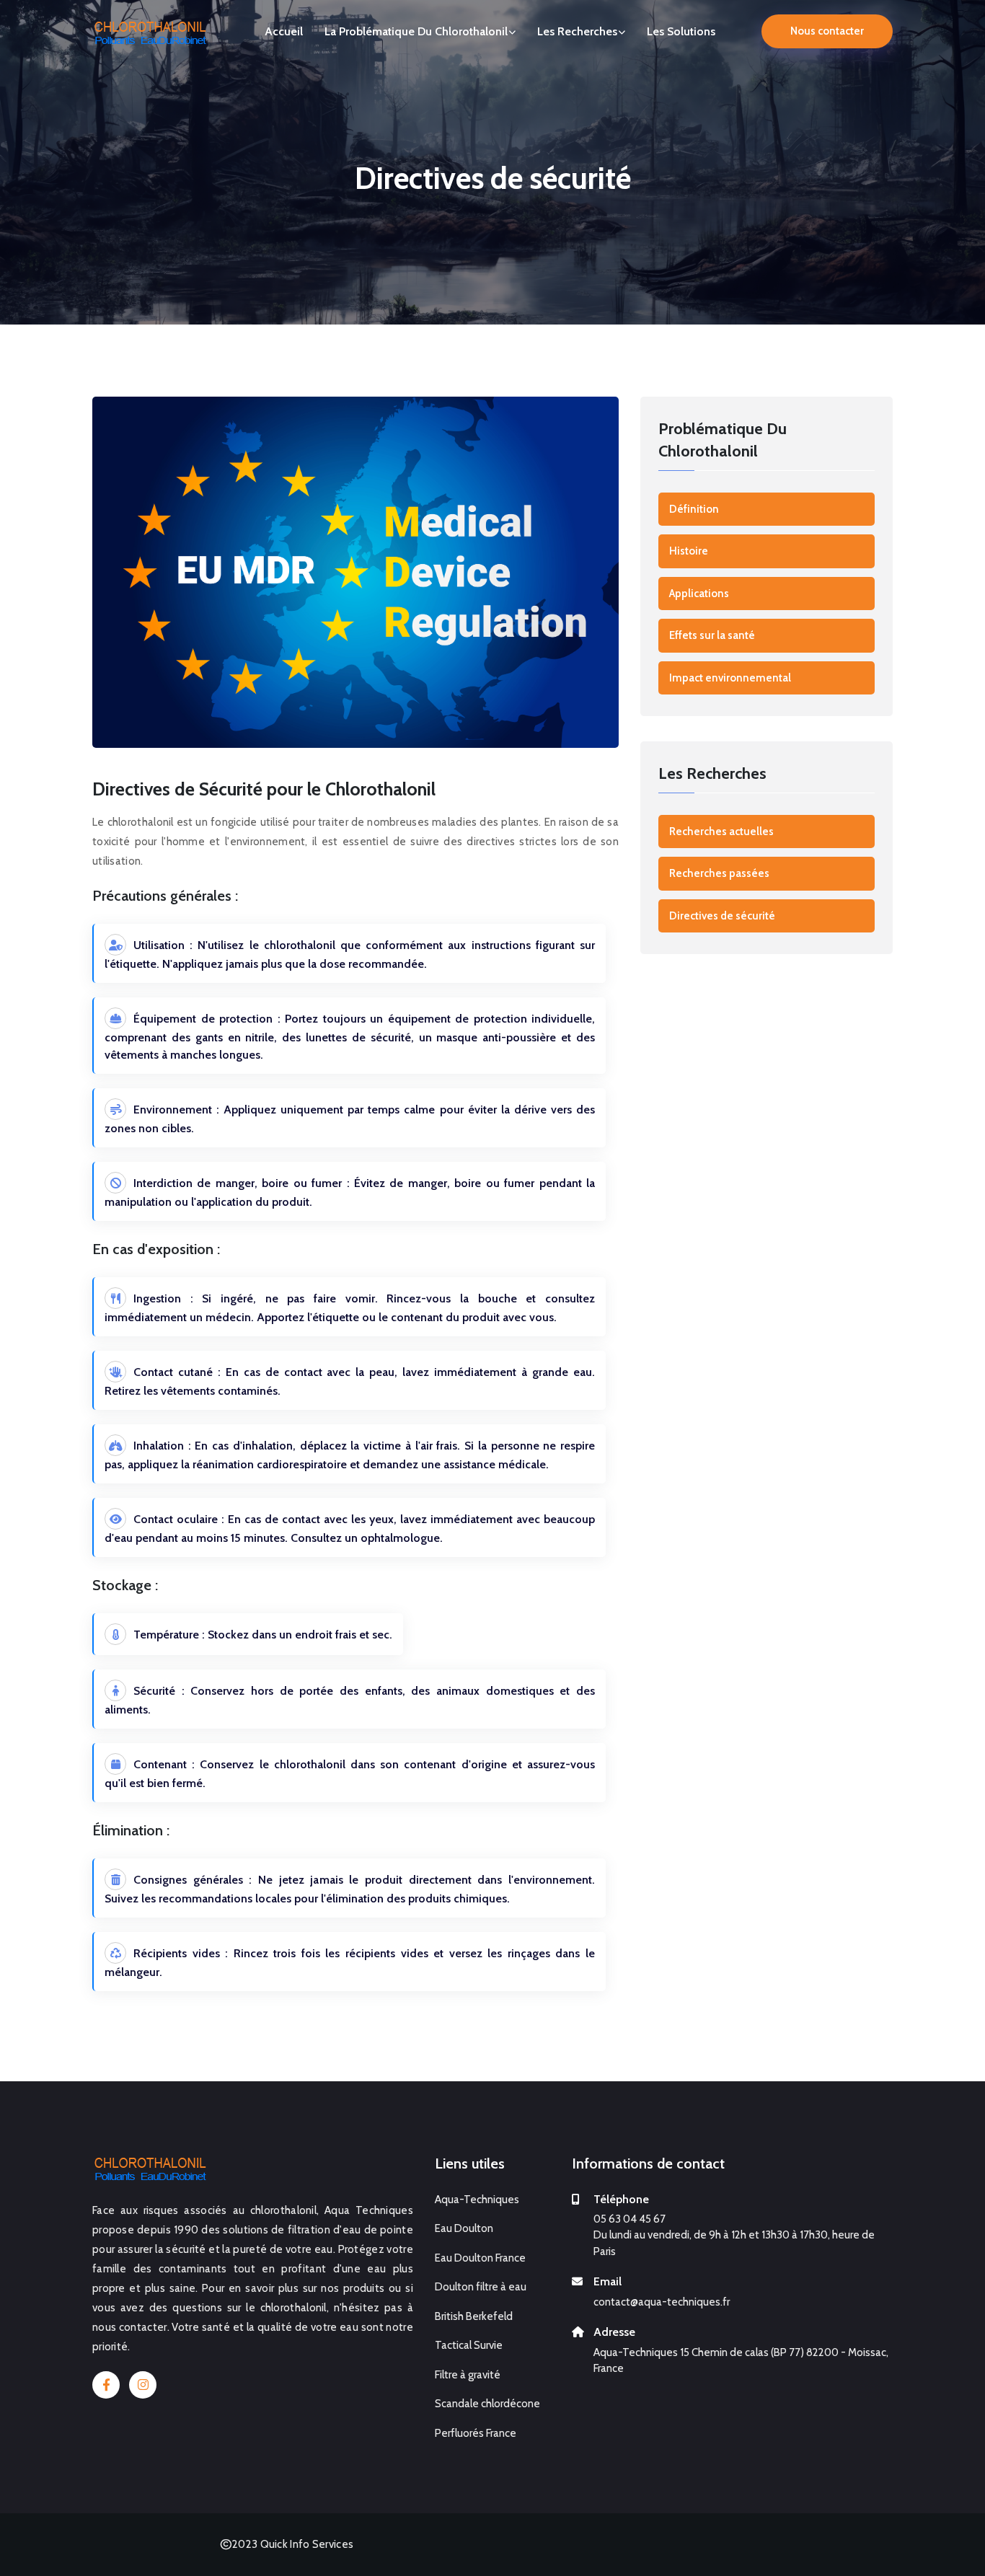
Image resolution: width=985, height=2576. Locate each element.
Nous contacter (827, 31)
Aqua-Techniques (477, 2200)
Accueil (284, 31)
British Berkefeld (474, 2316)
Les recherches (577, 31)
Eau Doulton (464, 2228)
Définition (694, 509)
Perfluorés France (476, 2433)
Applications (699, 594)
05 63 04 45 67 (630, 2219)
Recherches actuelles (721, 832)
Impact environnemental (730, 678)
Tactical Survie (469, 2345)
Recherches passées (719, 873)
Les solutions (681, 31)
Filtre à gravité (468, 2375)
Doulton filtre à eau (481, 2287)
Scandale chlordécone (487, 2404)
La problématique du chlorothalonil (416, 31)
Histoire (689, 551)
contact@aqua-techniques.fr (662, 2302)
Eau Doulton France (480, 2258)
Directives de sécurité (722, 916)
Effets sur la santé (712, 635)
